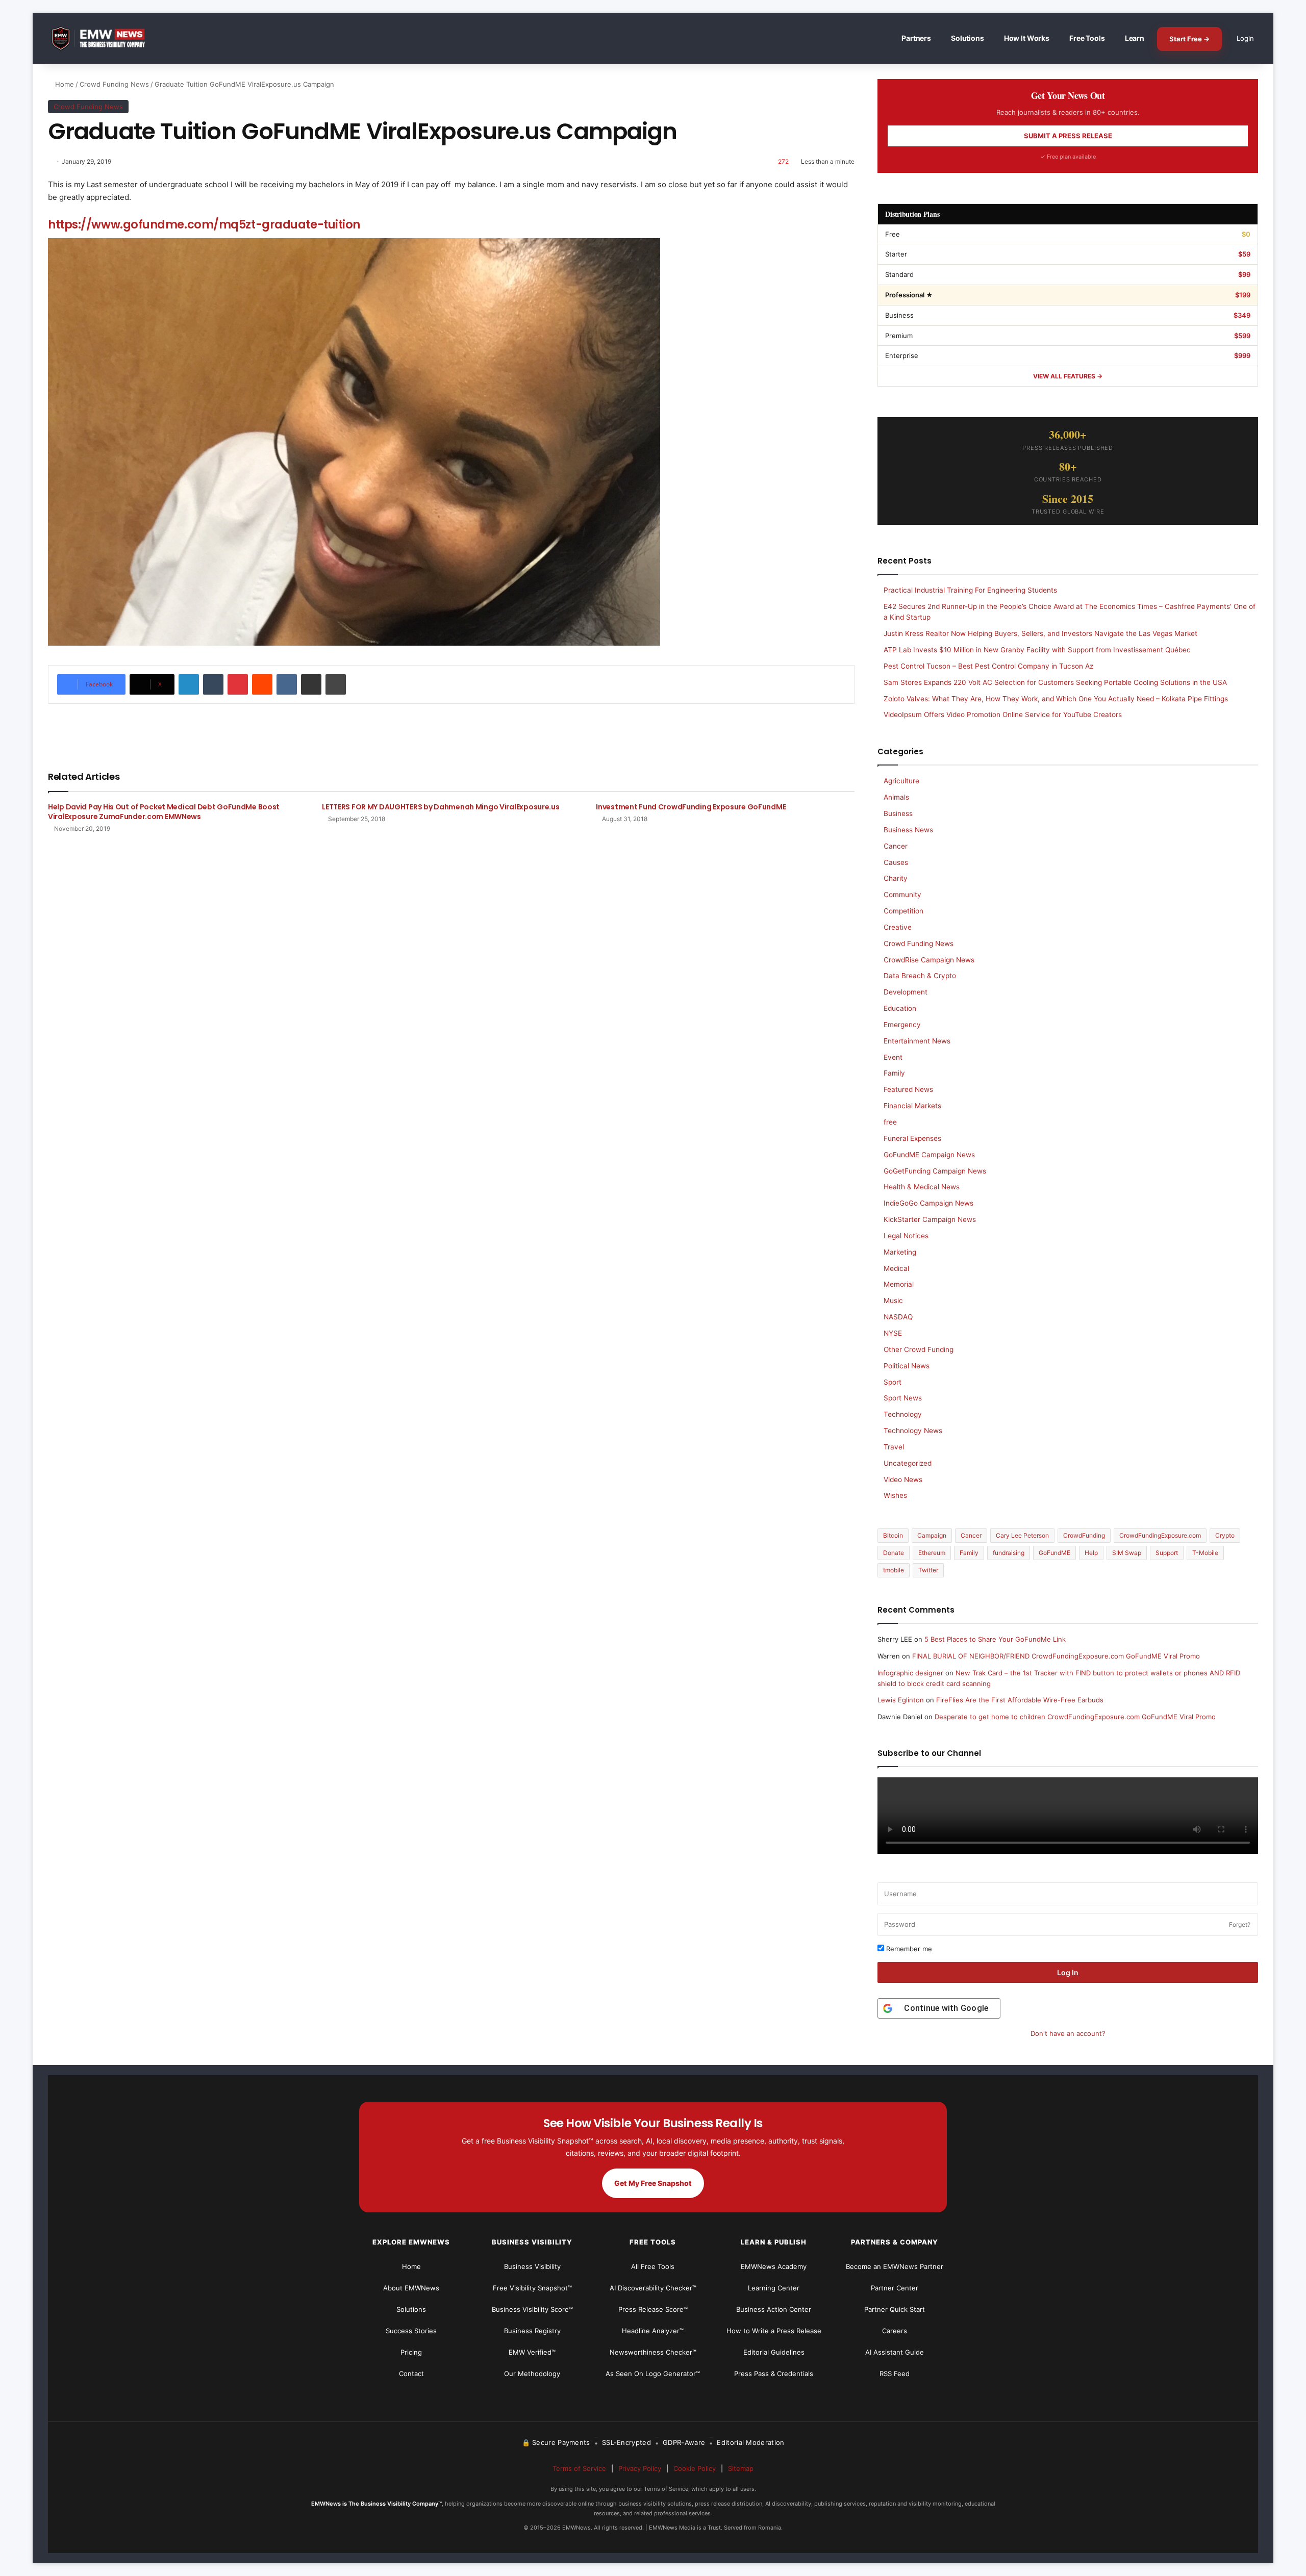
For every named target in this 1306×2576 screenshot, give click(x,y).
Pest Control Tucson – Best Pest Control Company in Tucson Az (988, 666)
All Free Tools (653, 2266)
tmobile (894, 1570)
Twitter (928, 1570)
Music (893, 1300)
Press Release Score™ (653, 2309)
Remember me (908, 1949)
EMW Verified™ (532, 2352)
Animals (896, 797)
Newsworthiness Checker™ (653, 2352)
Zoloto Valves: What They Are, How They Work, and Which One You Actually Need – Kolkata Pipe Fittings (1056, 699)
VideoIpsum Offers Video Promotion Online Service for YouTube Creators (1003, 715)
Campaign (932, 1535)
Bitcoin (893, 1535)
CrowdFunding (1084, 1535)
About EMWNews (411, 2288)
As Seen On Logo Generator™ (653, 2374)
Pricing (411, 2352)
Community (902, 895)
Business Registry (532, 2331)
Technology (903, 1414)
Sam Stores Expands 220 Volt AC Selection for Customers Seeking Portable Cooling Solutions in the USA (1055, 682)
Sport (893, 1382)
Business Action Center (774, 2309)
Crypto (1225, 1535)
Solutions (968, 38)
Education (900, 1008)
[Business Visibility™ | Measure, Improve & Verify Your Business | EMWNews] (104, 39)
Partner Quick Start (895, 2309)
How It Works (1027, 38)
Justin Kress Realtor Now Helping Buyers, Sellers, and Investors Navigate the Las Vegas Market (1040, 633)
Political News (907, 1366)
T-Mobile (1205, 1553)
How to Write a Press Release (774, 2331)
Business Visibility (532, 2266)
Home (64, 84)
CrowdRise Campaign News (929, 960)
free (890, 1122)
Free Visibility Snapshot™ (532, 2288)
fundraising (1009, 1553)
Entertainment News (917, 1041)
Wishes (895, 1495)
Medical (896, 1268)
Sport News (903, 1398)
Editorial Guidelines (774, 2352)
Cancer (896, 846)
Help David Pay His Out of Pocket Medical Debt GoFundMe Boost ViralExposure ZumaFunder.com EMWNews (164, 812)
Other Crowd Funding (919, 1349)
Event (893, 1057)
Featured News (908, 1089)
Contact (411, 2374)
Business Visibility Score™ (532, 2309)
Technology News (913, 1431)
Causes (896, 862)
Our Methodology (532, 2374)
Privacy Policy (640, 2468)
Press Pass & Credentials (774, 2374)
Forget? (1240, 1924)
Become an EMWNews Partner (895, 2266)
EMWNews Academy (774, 2266)
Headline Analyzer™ (653, 2331)
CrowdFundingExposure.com (1160, 1535)
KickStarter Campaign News (930, 1219)
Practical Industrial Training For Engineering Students (970, 590)
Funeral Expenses (912, 1138)
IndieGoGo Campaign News (928, 1203)
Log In (1068, 1972)
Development (906, 992)
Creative (898, 927)
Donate (894, 1553)
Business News (908, 830)
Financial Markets (912, 1106)
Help (1091, 1553)
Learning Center (774, 2288)
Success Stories (411, 2331)
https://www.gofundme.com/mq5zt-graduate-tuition (204, 224)
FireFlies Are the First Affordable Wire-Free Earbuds (1020, 1700)
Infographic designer (910, 1673)
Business (898, 813)
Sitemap (741, 2468)
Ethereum (932, 1553)
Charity (896, 878)
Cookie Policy (695, 2468)
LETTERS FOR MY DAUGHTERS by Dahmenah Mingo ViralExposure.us (441, 807)
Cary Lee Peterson (1022, 1535)
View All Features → (1068, 376)
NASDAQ (898, 1317)
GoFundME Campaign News (929, 1155)
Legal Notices (906, 1236)
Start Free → (1189, 39)
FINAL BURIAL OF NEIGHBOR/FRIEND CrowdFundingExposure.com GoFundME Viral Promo (1056, 1656)
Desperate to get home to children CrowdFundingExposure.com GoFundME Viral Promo (1075, 1717)
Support (1167, 1553)
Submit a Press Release (1068, 136)
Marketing (900, 1252)
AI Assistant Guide (895, 2352)
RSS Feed (895, 2374)
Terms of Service (579, 2468)
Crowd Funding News (114, 84)
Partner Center (895, 2288)
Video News (903, 1480)
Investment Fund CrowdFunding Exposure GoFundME (691, 807)
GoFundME (1054, 1553)
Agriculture (901, 781)
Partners (916, 38)
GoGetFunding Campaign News (935, 1171)
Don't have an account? (1068, 2033)
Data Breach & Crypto (920, 976)
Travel (894, 1447)
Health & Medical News (922, 1187)
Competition (903, 911)
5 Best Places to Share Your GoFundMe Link (995, 1639)
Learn (1135, 38)
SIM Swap (1127, 1553)
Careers (895, 2331)
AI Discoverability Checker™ (653, 2288)
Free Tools (1087, 38)
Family (894, 1073)
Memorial (899, 1284)
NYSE (893, 1333)
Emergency (902, 1025)
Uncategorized (908, 1463)
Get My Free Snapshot (653, 2183)
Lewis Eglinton (901, 1700)
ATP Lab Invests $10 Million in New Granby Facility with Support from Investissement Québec (1037, 650)
